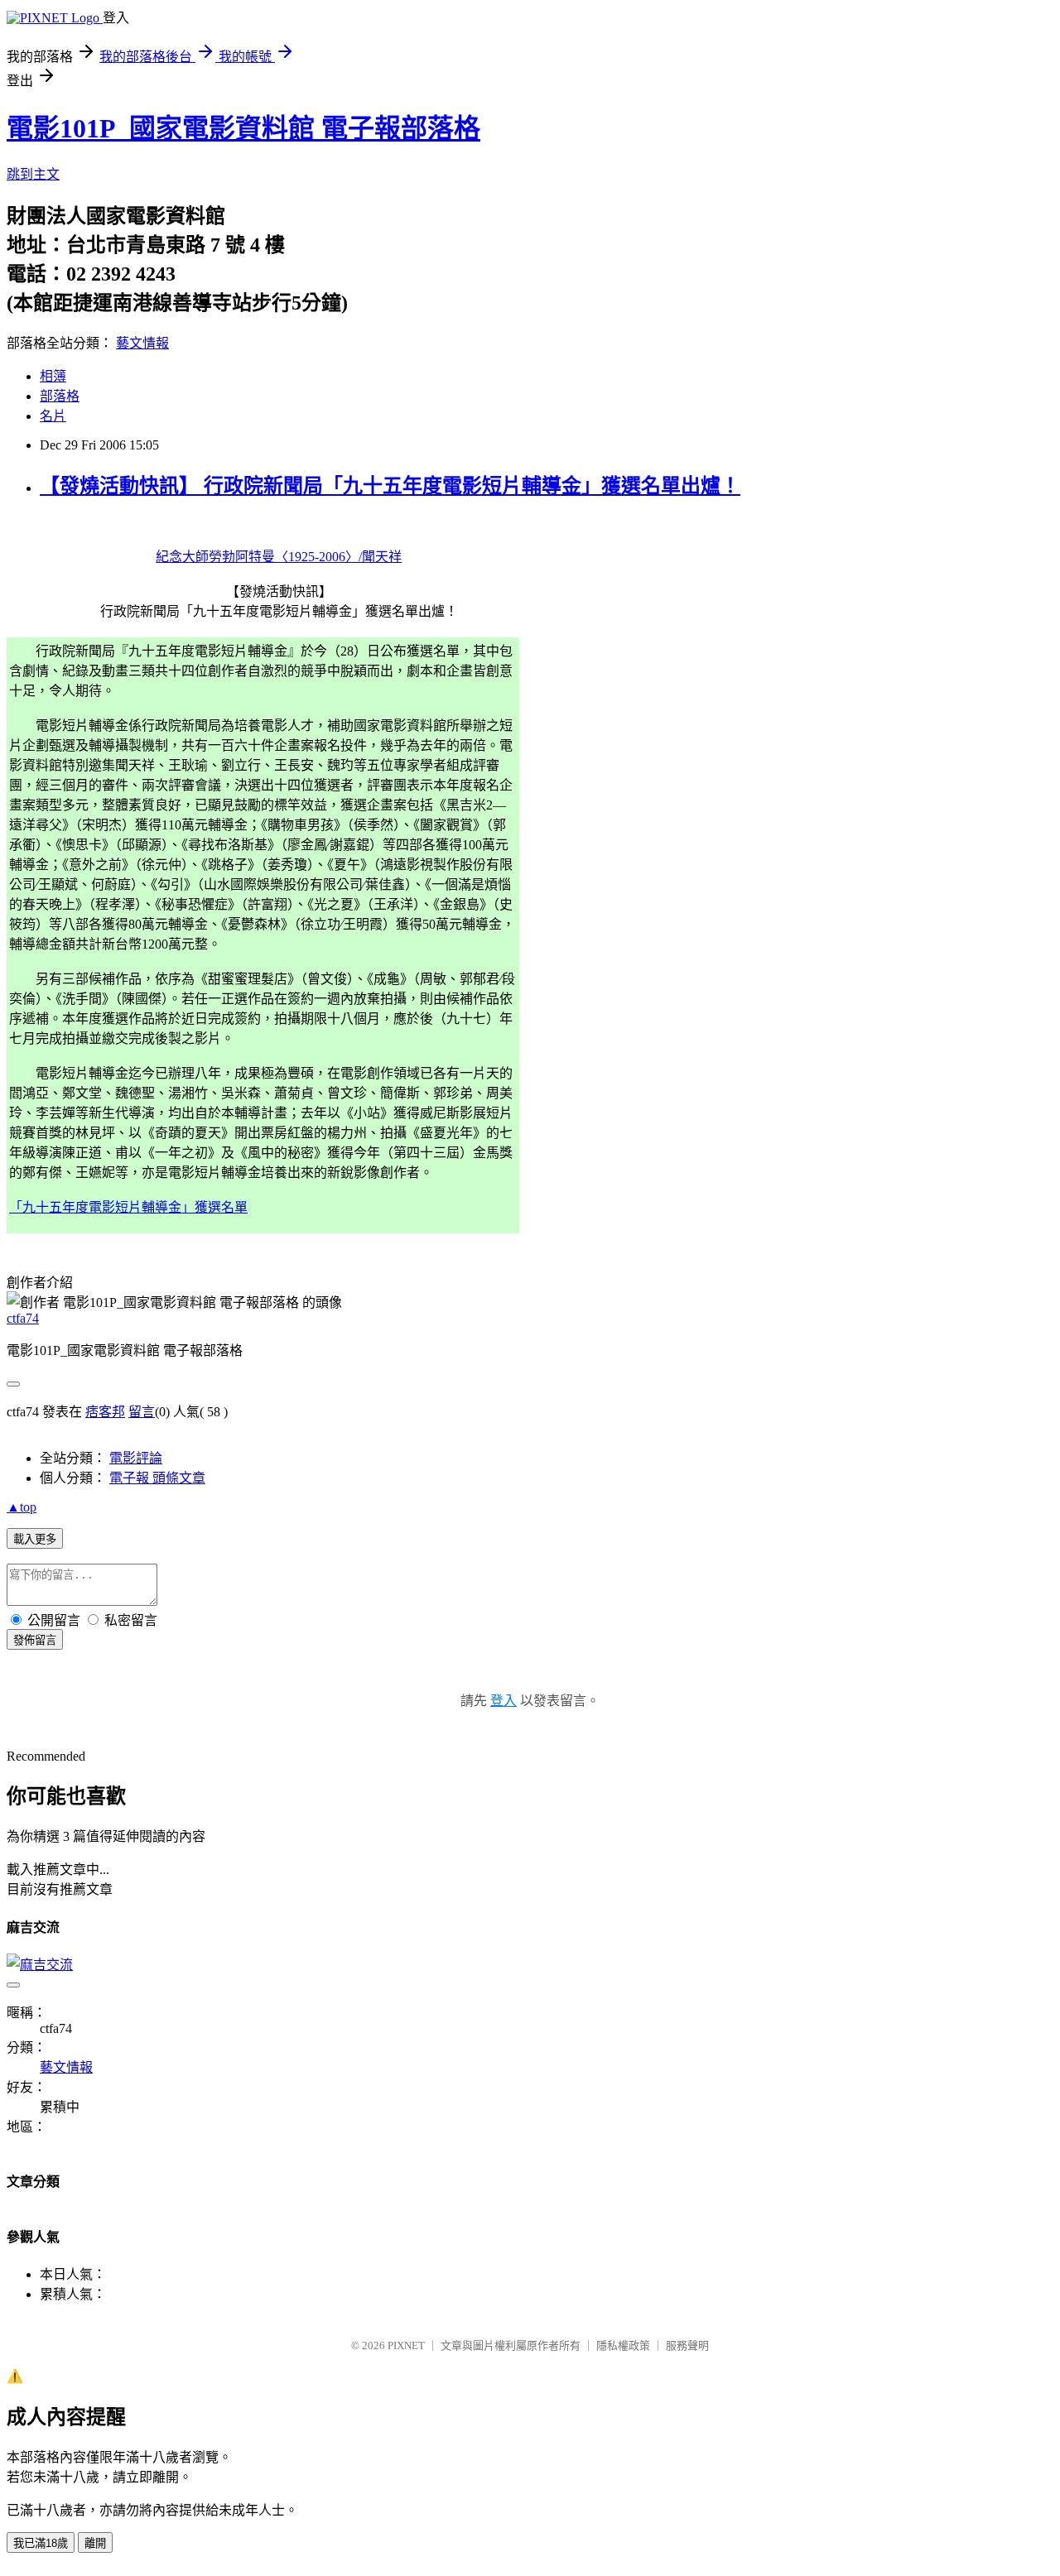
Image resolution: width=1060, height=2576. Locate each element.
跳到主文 (33, 174)
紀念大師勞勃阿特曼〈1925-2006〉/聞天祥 (279, 557)
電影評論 (136, 1458)
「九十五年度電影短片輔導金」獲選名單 (128, 1207)
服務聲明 (687, 2345)
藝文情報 (142, 343)
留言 (142, 1412)
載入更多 (35, 1539)
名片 (53, 416)
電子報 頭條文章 (157, 1478)
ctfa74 (23, 1318)
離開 (95, 2543)
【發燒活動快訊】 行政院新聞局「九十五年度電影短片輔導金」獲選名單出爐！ (390, 486)
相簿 (53, 376)
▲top (22, 1507)
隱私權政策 (623, 2345)
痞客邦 (105, 1412)
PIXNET (406, 2345)
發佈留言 (35, 1640)
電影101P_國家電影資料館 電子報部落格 (243, 128)
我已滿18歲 (41, 2543)
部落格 (60, 396)
